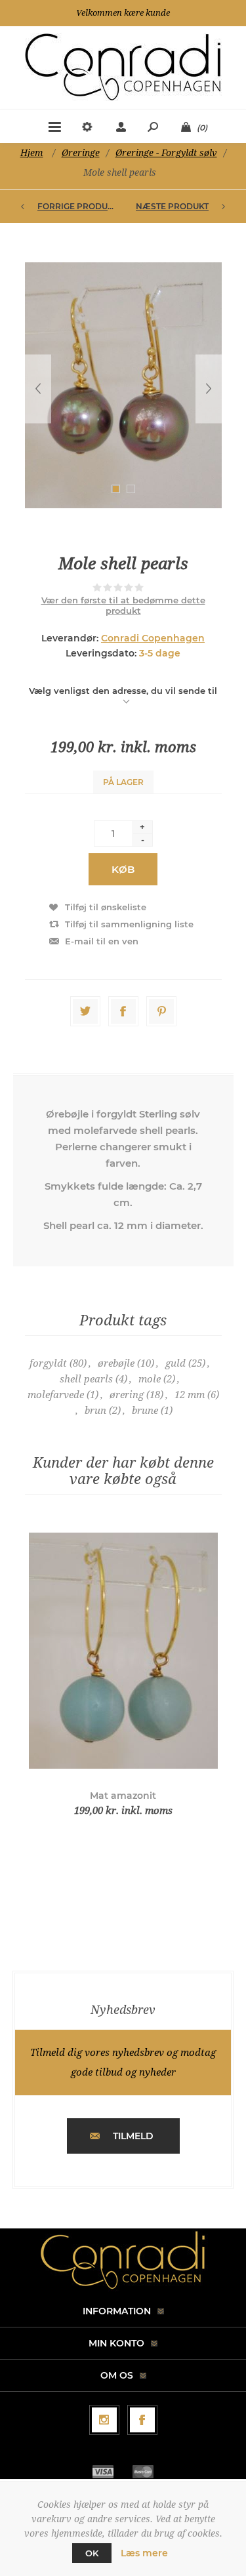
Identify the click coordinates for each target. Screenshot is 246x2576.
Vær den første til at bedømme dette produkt (123, 605)
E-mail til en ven (102, 941)
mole (150, 1379)
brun (95, 1411)
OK (92, 2553)
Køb (123, 869)
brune (145, 1411)
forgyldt (48, 1363)
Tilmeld (133, 2136)
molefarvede (56, 1395)
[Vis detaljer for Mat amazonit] (123, 1650)
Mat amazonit (123, 1796)
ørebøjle (116, 1363)
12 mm (190, 1395)
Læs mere (144, 2553)
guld (175, 1363)
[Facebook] (142, 2420)
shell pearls (86, 1379)
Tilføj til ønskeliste (106, 907)
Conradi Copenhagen (153, 638)
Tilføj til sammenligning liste (129, 924)
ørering (127, 1395)
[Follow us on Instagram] (104, 2420)
